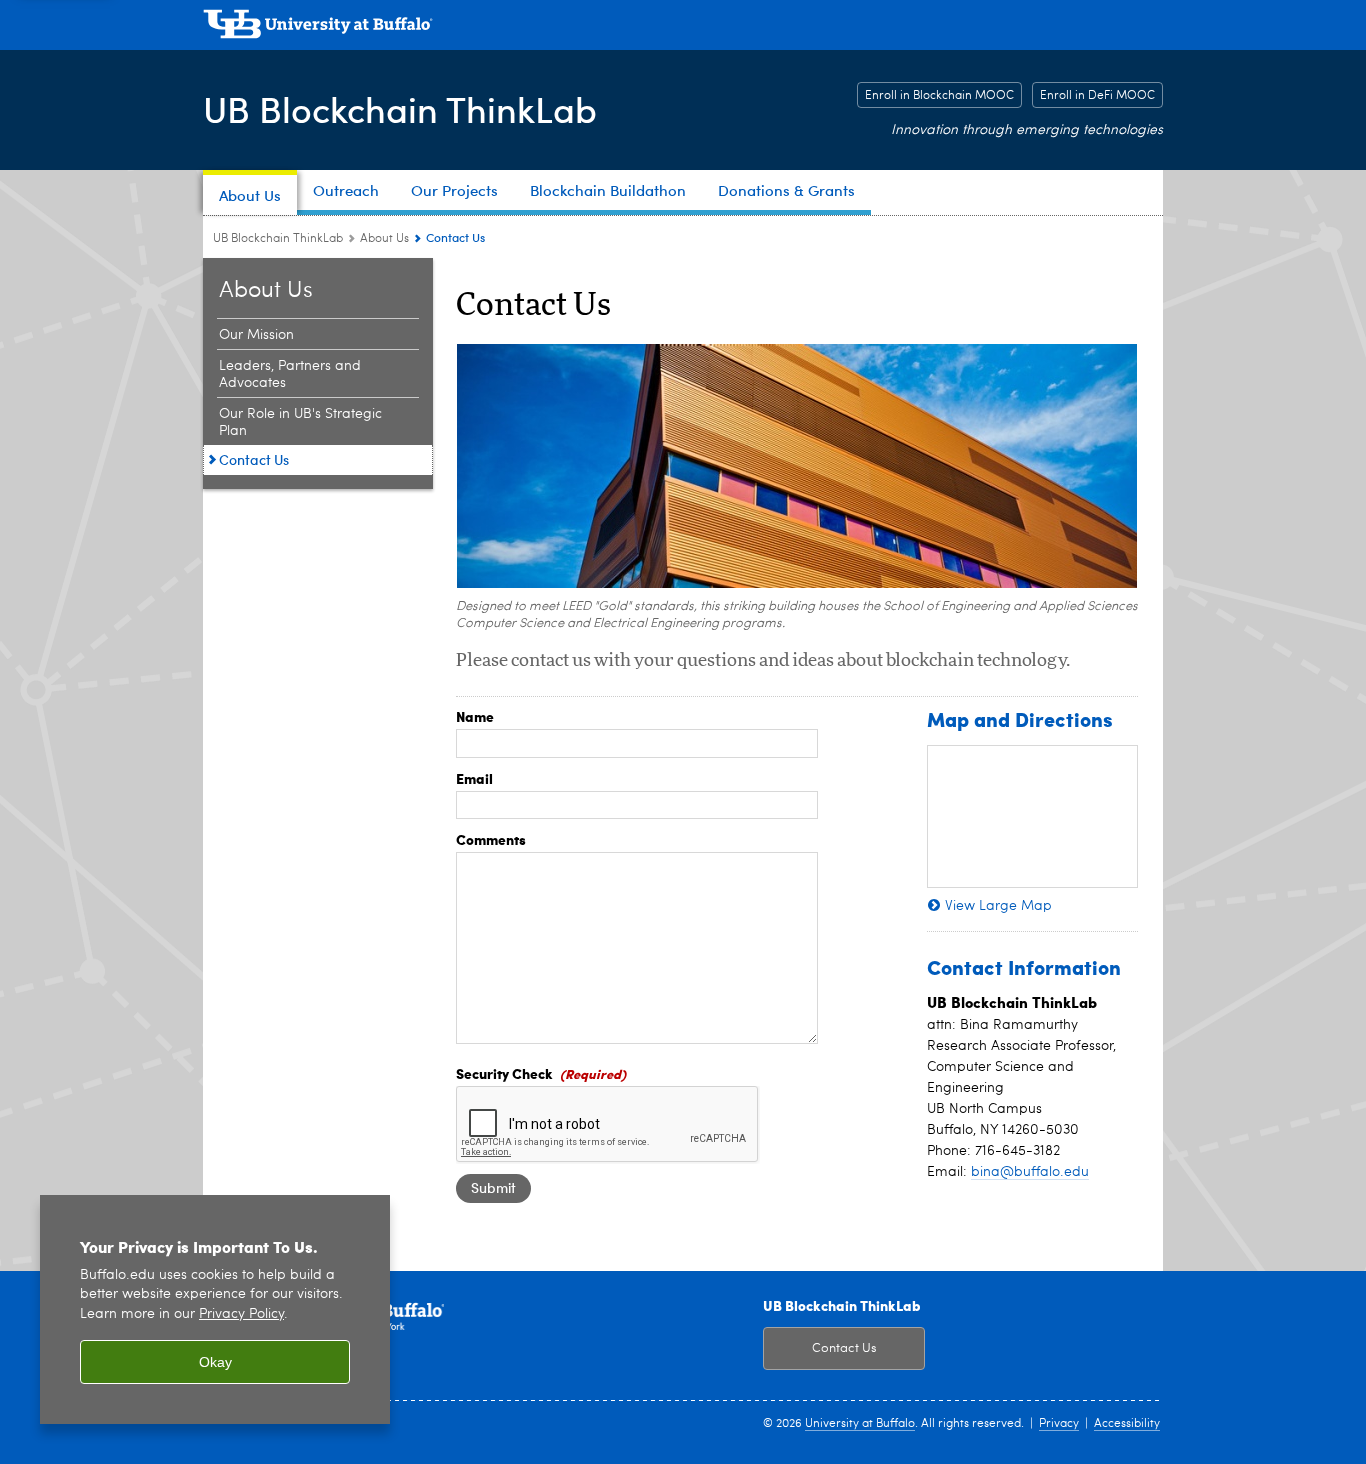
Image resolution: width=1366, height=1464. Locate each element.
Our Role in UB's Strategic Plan (300, 422)
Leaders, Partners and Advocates (290, 374)
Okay (215, 1362)
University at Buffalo (860, 1424)
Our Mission (256, 335)
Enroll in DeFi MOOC (1097, 96)
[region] (215, 1309)
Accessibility (1127, 1424)
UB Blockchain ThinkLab (400, 108)
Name (475, 716)
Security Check (504, 1073)
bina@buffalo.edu (1030, 1172)
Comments (491, 839)
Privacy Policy (241, 1314)
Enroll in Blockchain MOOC (939, 96)
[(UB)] (683, 28)
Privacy (1059, 1424)
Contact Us (254, 459)
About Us (384, 239)
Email (474, 778)
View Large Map (998, 906)
